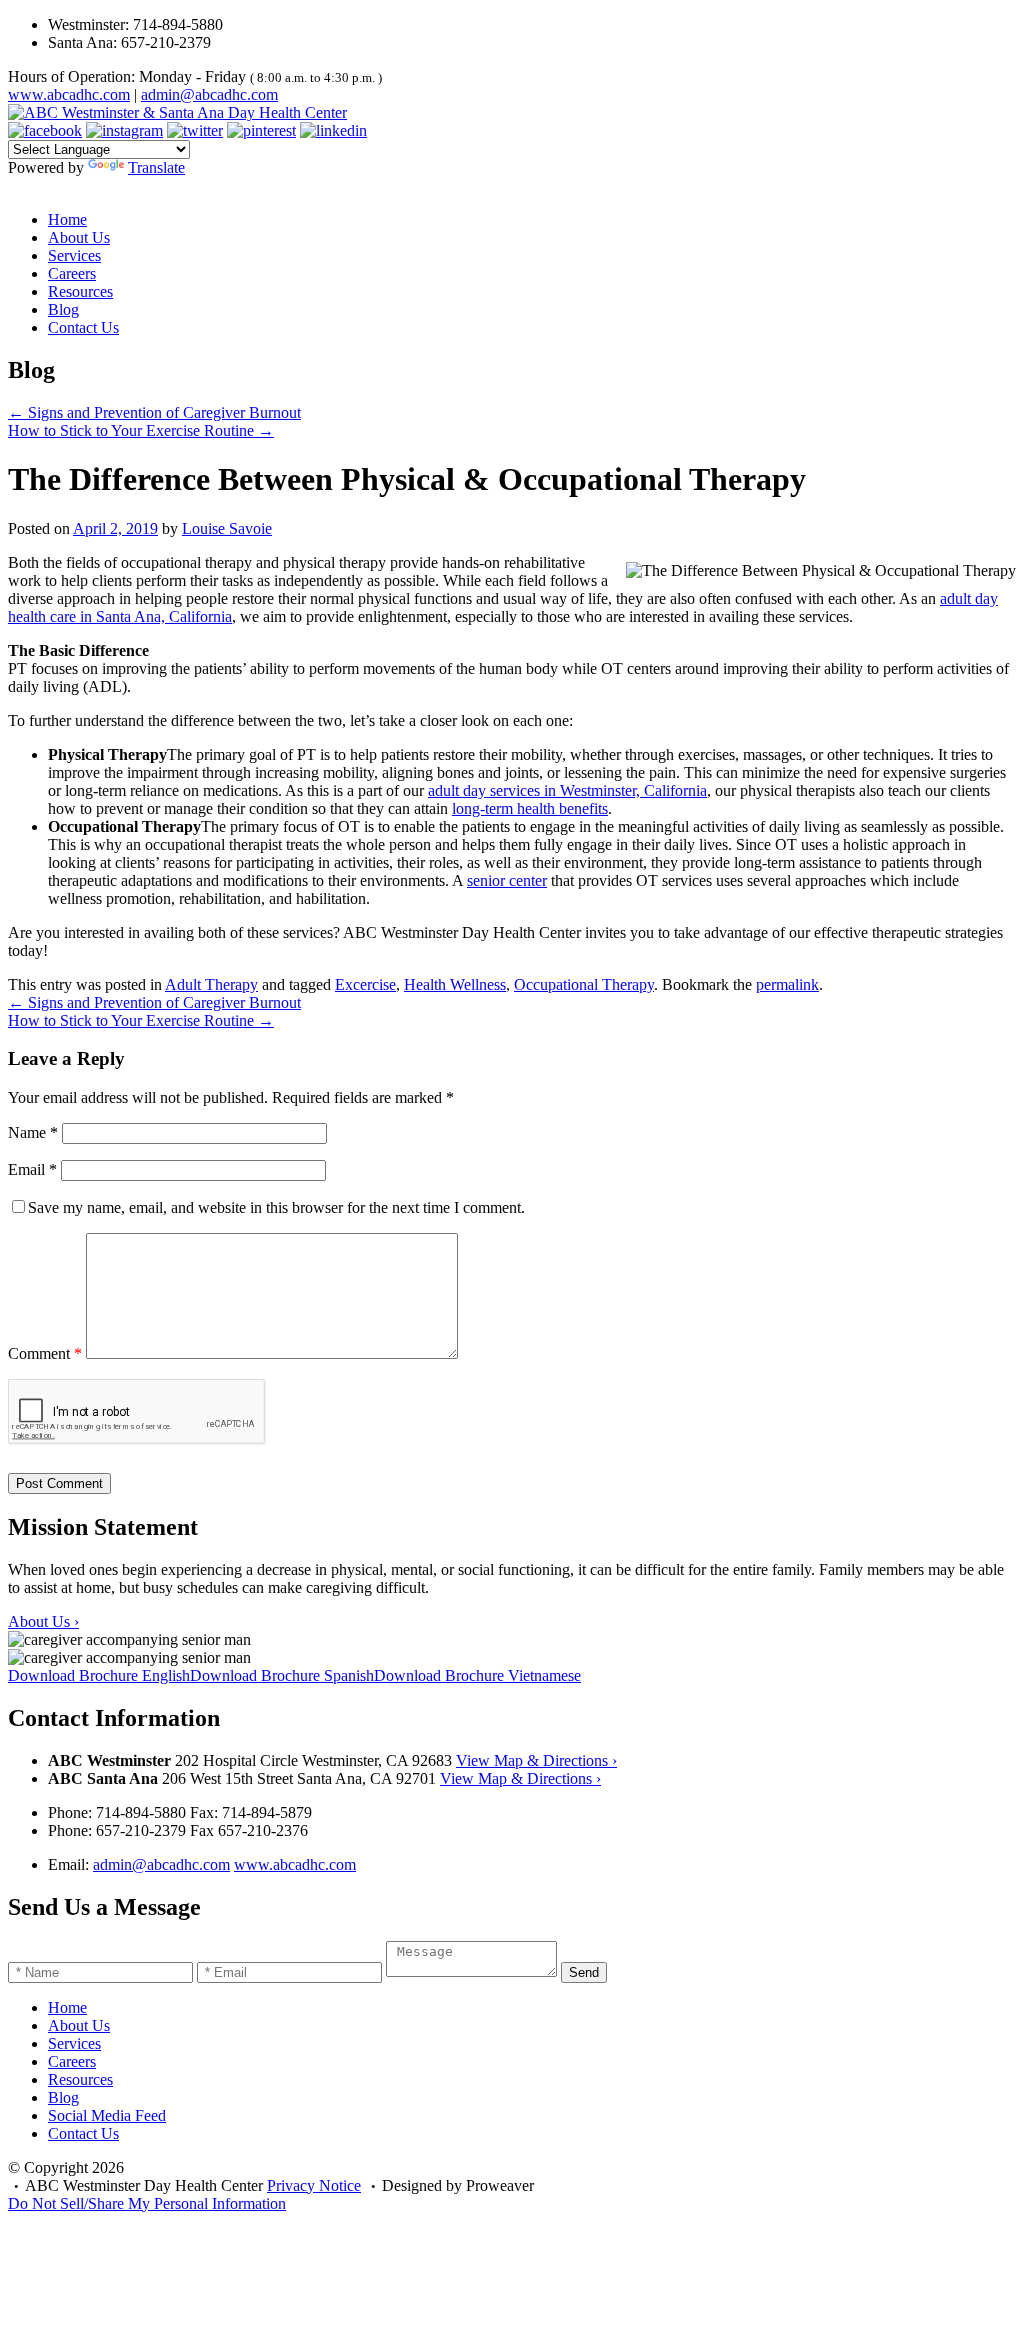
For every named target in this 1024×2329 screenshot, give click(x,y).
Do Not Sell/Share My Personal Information (147, 2203)
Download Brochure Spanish (282, 1675)
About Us (79, 237)
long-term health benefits (530, 808)
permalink (787, 984)
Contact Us (83, 327)
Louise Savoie (227, 528)
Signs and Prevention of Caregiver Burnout (154, 412)
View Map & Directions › (536, 1760)
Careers (72, 273)
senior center (507, 880)
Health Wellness (455, 984)
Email (32, 1169)
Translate (156, 167)
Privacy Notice (314, 2185)
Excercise (365, 984)
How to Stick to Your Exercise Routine (141, 430)
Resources (80, 291)
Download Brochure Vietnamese (477, 1675)
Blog (63, 309)
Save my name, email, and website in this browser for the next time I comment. (276, 1207)
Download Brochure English (99, 1675)
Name (33, 1132)
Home (67, 219)
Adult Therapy (211, 984)
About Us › (43, 1621)
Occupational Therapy (584, 984)
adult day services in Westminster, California (567, 790)
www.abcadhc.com (69, 94)
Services (74, 255)
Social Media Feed (107, 2115)
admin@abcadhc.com (209, 94)
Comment (45, 1353)
